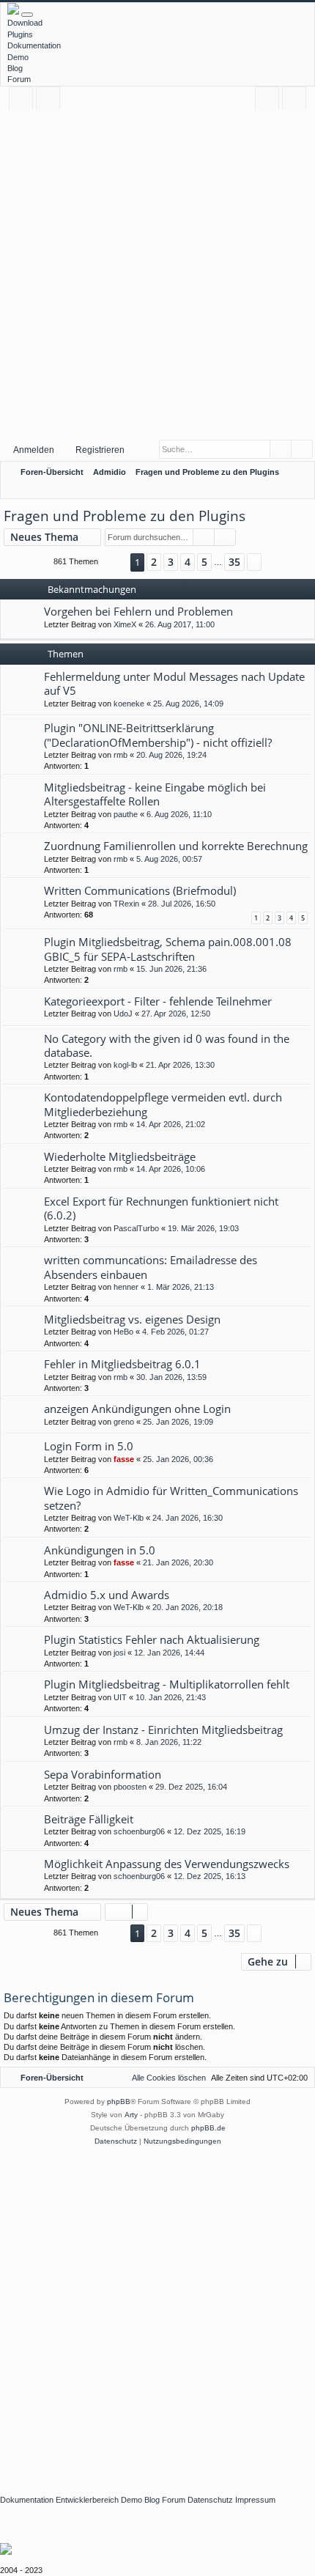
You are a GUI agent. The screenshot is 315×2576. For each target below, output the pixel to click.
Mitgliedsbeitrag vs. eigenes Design (132, 1319)
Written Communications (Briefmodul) (140, 890)
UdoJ (123, 1014)
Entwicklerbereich (87, 2500)
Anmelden (34, 450)
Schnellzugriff (24, 101)
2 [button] (154, 562)
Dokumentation (34, 45)
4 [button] (188, 562)
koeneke (129, 704)
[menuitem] (301, 472)
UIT (120, 1697)
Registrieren (100, 450)
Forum (19, 79)
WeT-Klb (129, 1518)
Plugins (20, 34)
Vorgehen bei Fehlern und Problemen (138, 611)
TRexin (126, 904)
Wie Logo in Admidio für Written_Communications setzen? (171, 1498)
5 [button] (204, 562)
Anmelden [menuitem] (270, 101)
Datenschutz (210, 2500)
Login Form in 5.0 (89, 1446)
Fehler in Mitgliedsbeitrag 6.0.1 (122, 1364)
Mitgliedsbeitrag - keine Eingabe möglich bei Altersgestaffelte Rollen (155, 794)
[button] (114, 562)
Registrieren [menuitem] (297, 101)
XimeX (125, 624)
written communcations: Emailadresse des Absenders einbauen (151, 1267)
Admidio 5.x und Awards (107, 1595)
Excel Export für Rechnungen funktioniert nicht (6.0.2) (161, 1208)
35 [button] (234, 562)
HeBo (123, 1332)
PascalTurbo (136, 1228)
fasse (124, 1459)
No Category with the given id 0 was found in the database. (167, 1045)
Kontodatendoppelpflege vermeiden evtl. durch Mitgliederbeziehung (163, 1104)
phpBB (119, 2101)
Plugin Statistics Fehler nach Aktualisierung (152, 1639)
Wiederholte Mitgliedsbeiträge (120, 1156)
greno (124, 1422)
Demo (18, 57)
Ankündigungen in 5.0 (100, 1550)
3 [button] (171, 562)
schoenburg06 (139, 1831)
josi (119, 1653)
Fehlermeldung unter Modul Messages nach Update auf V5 (174, 683)
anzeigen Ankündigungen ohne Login (137, 1409)
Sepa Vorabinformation (103, 1774)
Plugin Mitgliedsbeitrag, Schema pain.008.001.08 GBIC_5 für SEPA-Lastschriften (168, 949)
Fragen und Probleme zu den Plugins (125, 516)
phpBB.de (208, 2128)
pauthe (126, 814)
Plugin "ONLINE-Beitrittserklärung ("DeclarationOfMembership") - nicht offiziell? (158, 735)
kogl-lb (125, 1065)
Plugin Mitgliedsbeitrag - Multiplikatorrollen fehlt (167, 1684)
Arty (131, 2115)
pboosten (130, 1787)
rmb (121, 755)
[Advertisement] (157, 274)
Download (25, 23)
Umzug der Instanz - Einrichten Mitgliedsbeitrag (163, 1730)
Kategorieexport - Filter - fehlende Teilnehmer (158, 1001)
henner (126, 1287)
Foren (51, 101)
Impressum (255, 2500)
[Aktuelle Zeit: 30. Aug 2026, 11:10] (300, 489)
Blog (15, 68)
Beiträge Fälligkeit (89, 1819)
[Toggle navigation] (27, 15)
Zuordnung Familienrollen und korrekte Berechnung (176, 846)
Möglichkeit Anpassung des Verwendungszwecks (167, 1864)
